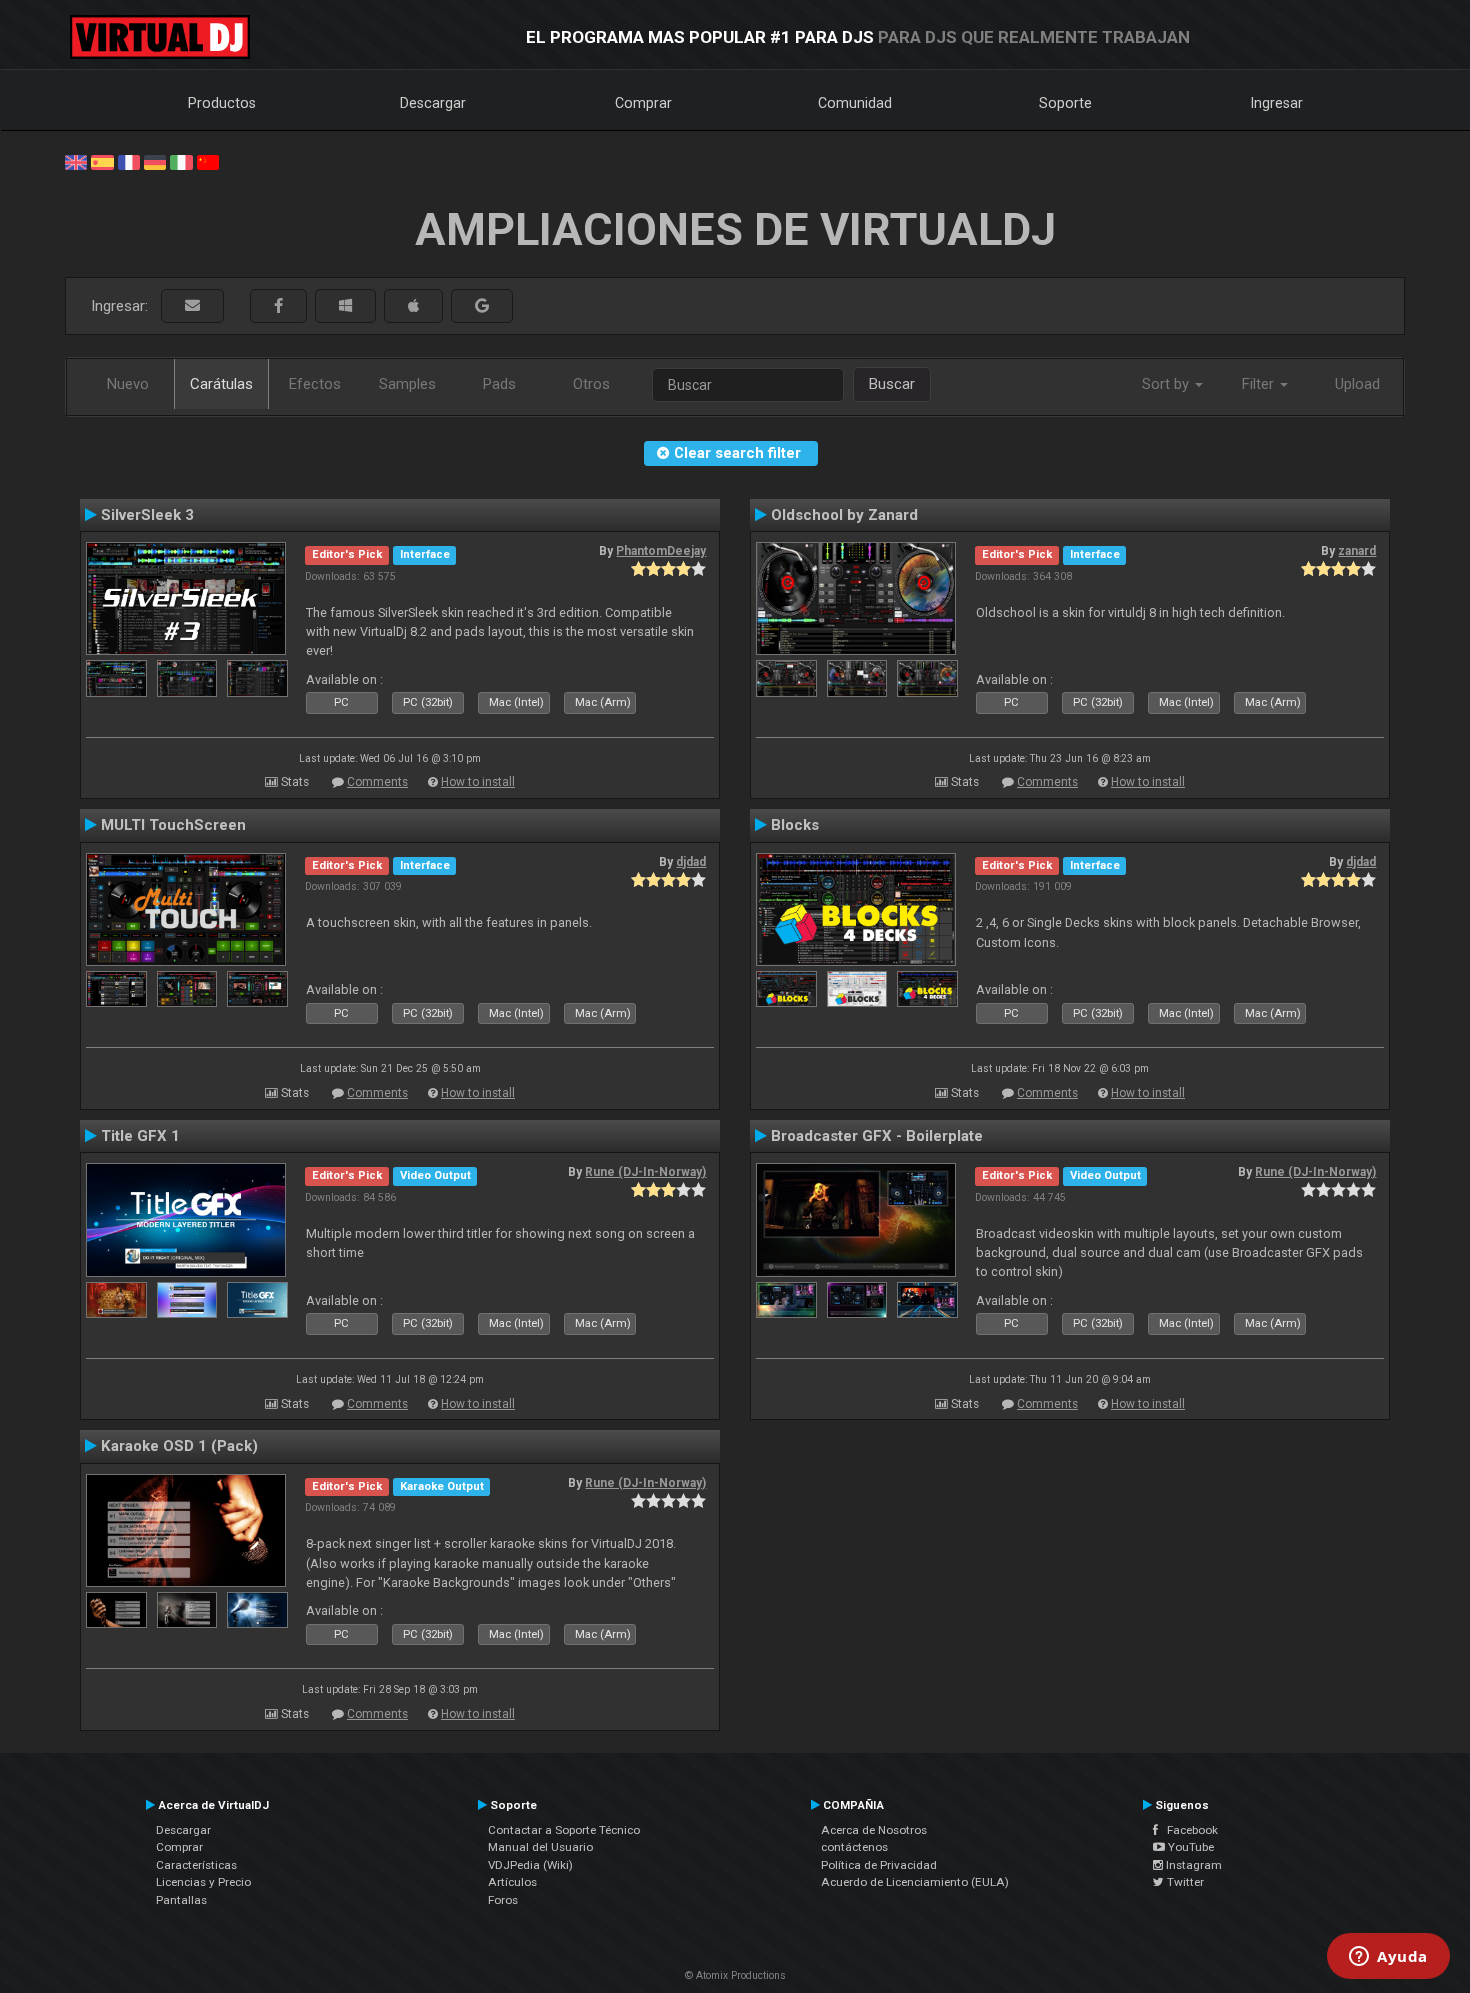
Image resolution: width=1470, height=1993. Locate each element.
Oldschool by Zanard (844, 515)
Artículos (512, 1882)
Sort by (1167, 384)
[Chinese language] (208, 161)
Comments (377, 782)
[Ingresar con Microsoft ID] (345, 306)
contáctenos (854, 1847)
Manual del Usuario (540, 1847)
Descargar (433, 103)
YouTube (1189, 1847)
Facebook (1188, 1830)
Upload (1357, 384)
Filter (1260, 384)
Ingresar (1277, 103)
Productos (222, 103)
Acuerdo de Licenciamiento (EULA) (915, 1882)
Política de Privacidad (879, 1865)
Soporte (1065, 103)
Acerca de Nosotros (874, 1830)
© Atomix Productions (735, 1975)
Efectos (315, 384)
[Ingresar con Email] (192, 306)
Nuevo (128, 384)
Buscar (892, 384)
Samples (407, 384)
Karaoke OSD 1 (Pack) (179, 1446)
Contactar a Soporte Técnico (564, 1830)
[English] (76, 161)
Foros (503, 1900)
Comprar (643, 103)
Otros (591, 384)
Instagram (1192, 1865)
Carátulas (221, 384)
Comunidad (855, 103)
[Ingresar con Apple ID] (413, 306)
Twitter (1184, 1882)
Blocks (795, 825)
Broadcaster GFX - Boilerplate (877, 1136)
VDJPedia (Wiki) (530, 1865)
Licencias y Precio (203, 1882)
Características (196, 1865)
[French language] (129, 161)
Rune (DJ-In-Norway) (645, 1172)
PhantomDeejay (661, 551)
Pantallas (181, 1900)
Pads (499, 384)
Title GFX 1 (140, 1136)
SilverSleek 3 (147, 515)
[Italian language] (181, 161)
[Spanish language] (102, 161)
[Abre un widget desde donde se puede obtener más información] (1388, 1958)
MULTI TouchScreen (173, 825)
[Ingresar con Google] (482, 306)
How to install (478, 782)
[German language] (155, 161)
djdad (691, 862)
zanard (1357, 551)
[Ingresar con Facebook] (278, 306)
